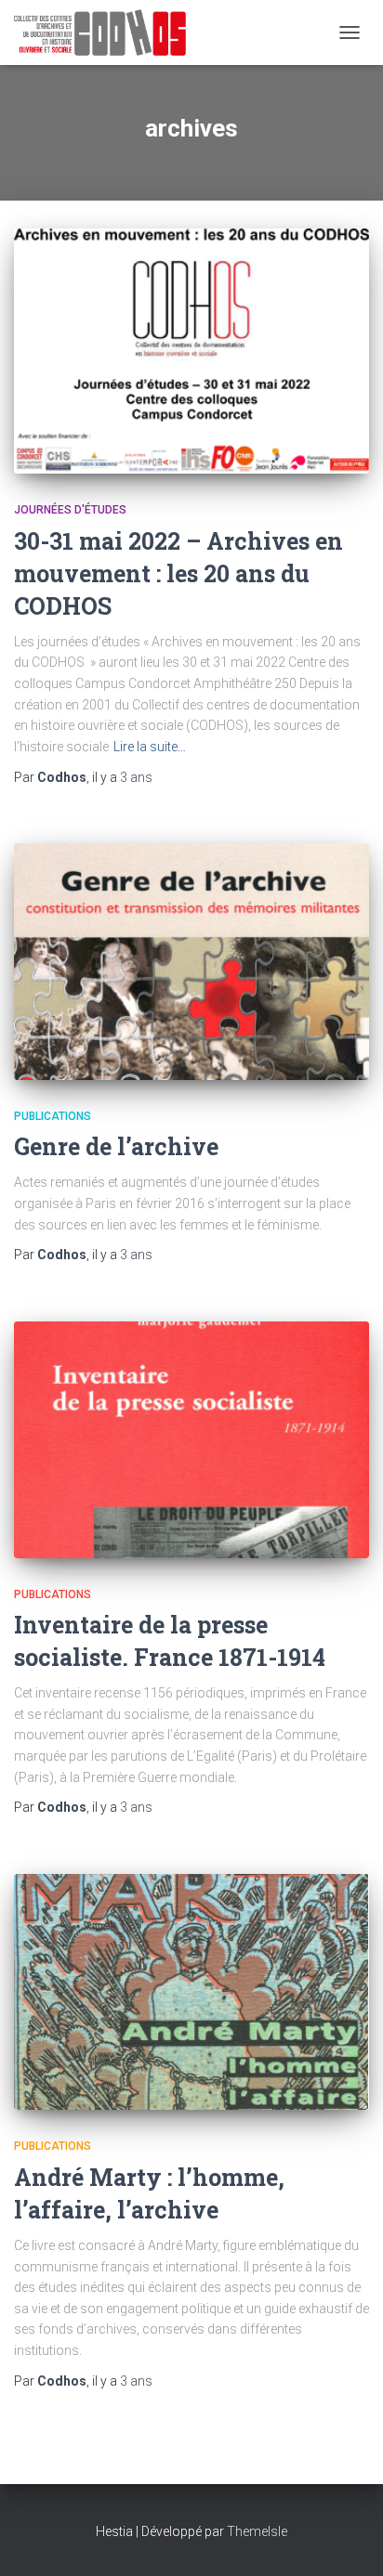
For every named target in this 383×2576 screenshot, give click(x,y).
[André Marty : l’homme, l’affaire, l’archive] (191, 1992)
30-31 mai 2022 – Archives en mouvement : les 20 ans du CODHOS (178, 573)
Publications (53, 1116)
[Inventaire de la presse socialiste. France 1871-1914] (191, 1440)
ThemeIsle (257, 2531)
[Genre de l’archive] (191, 962)
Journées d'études (70, 510)
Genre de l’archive (116, 1146)
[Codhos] (107, 33)
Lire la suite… (150, 747)
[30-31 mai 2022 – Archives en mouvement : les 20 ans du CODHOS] (191, 351)
